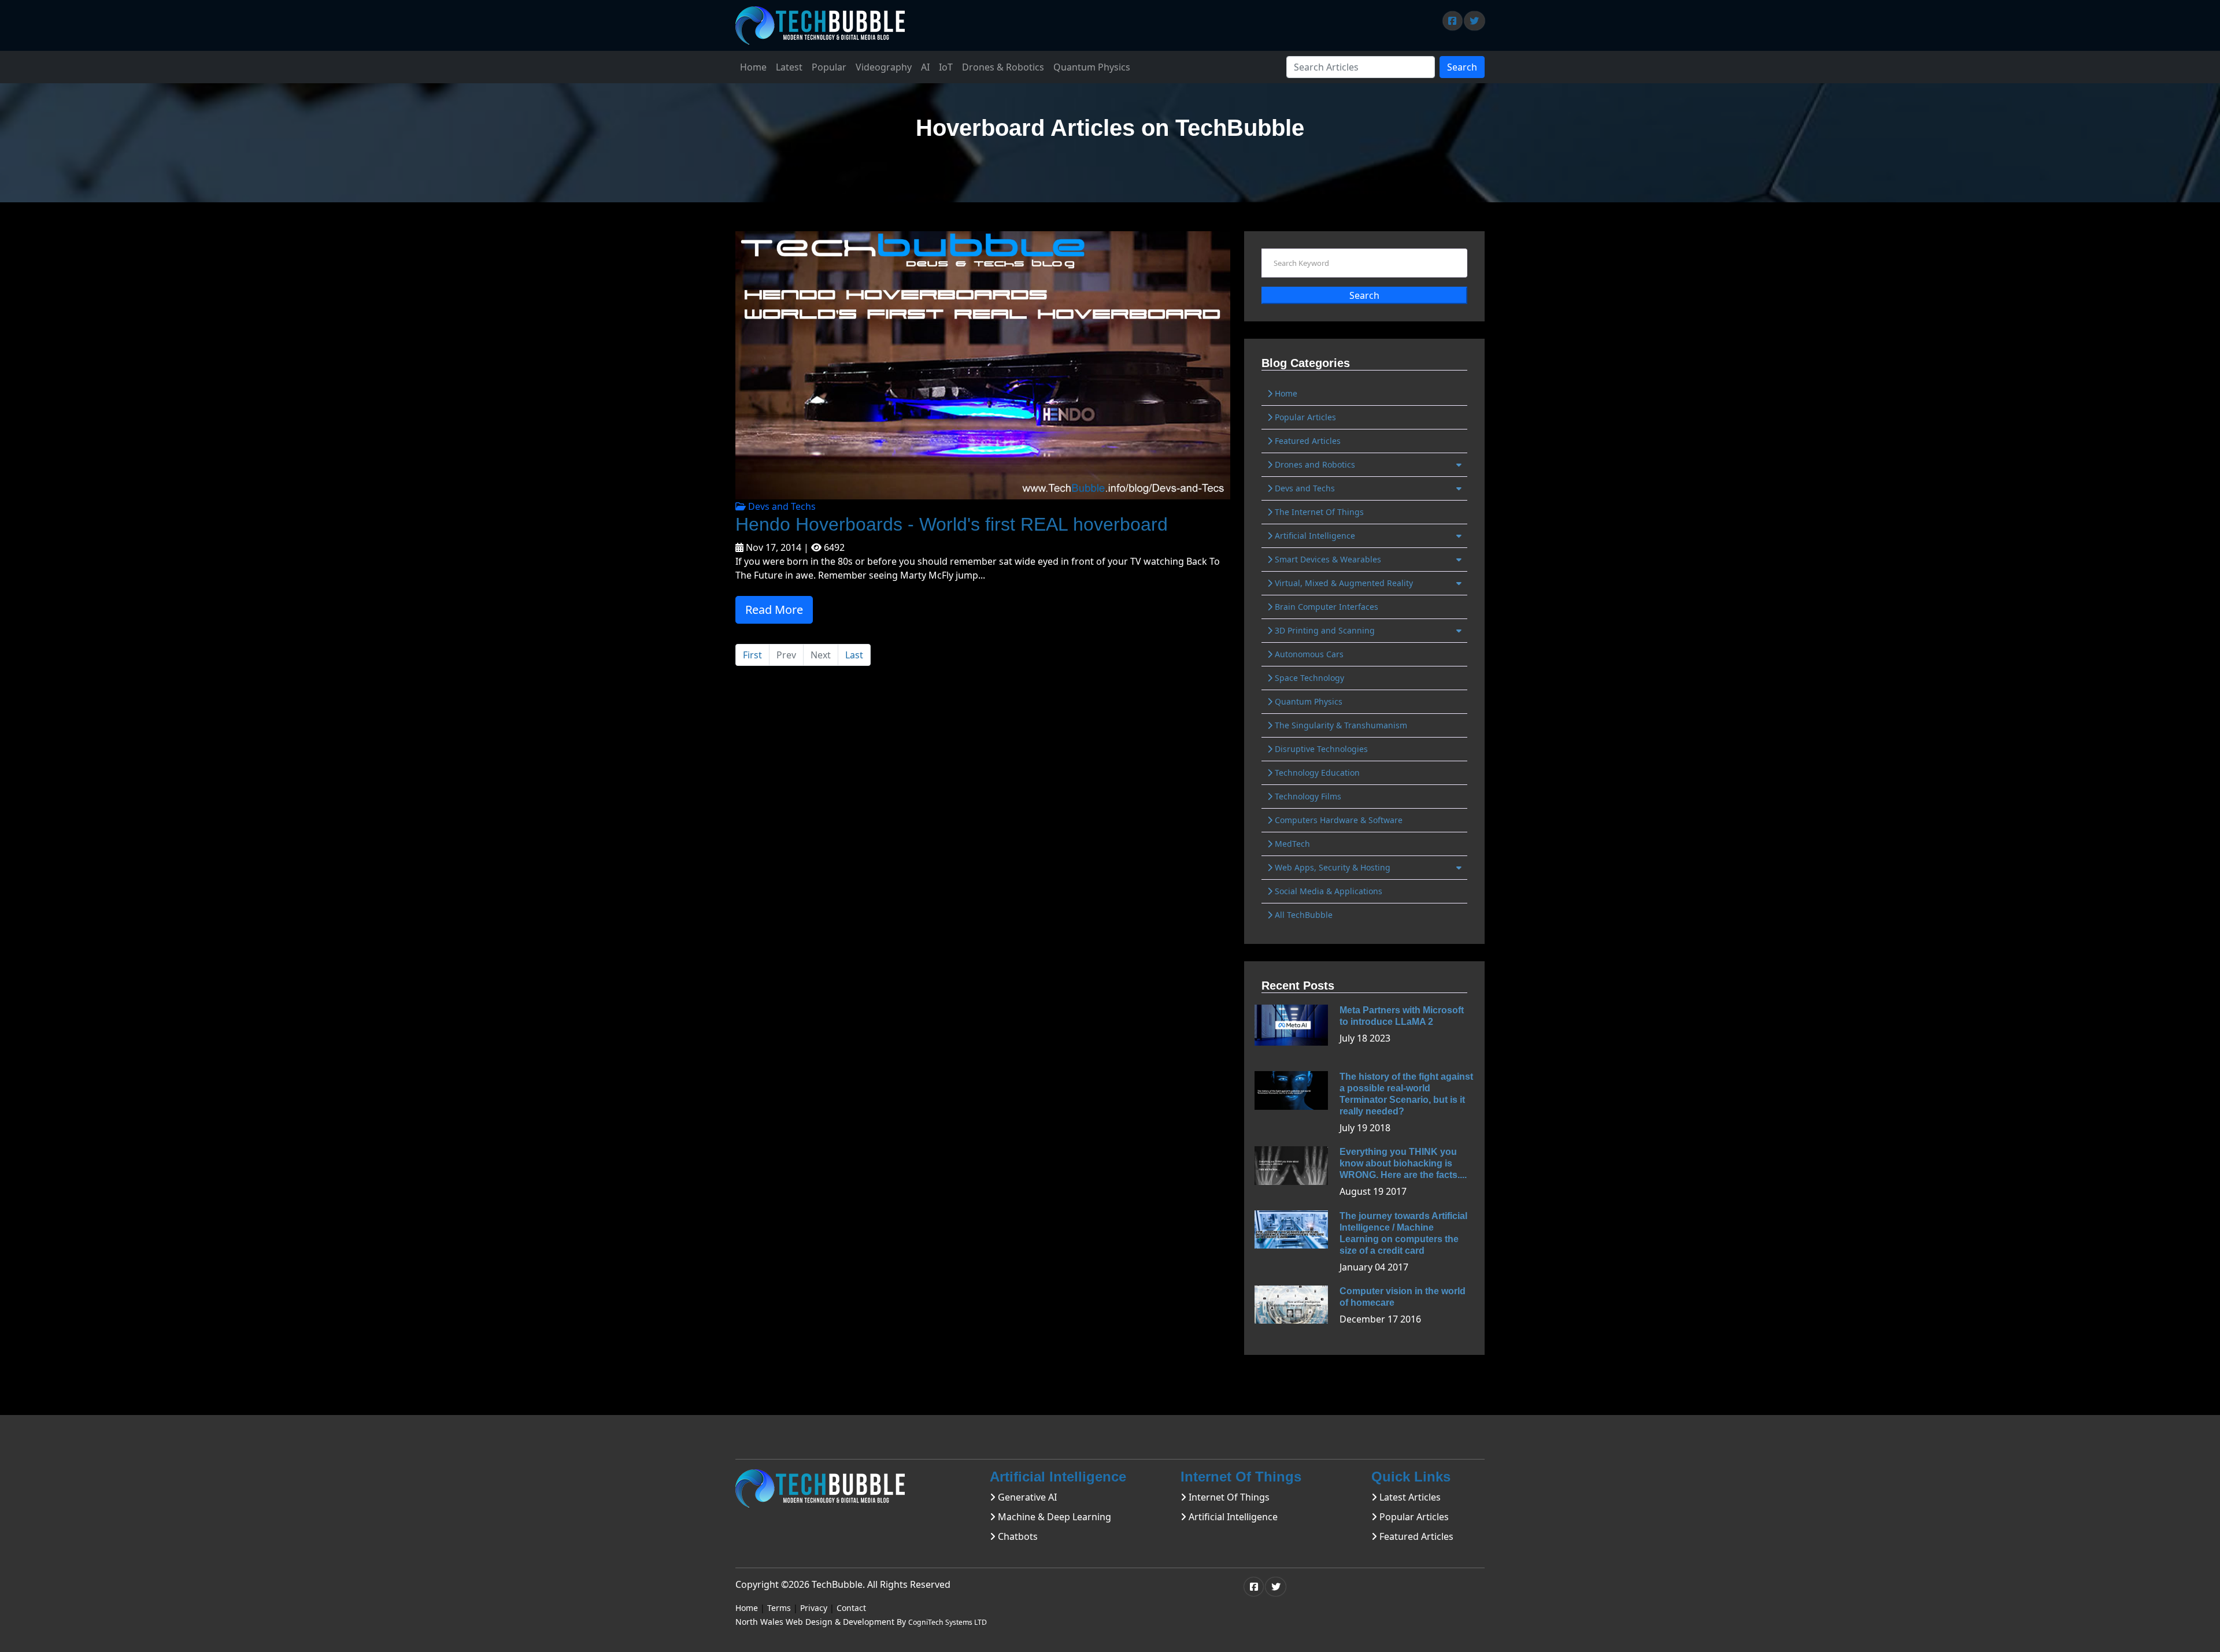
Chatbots (1017, 1536)
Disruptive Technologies (1320, 749)
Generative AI (1026, 1497)
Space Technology (1308, 678)
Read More (774, 610)
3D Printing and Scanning (1324, 630)
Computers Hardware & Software (1337, 820)
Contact (851, 1608)
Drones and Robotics (1314, 464)
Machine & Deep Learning (1053, 1517)
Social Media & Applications (1327, 891)
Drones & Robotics (1003, 67)
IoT (946, 67)
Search (1462, 67)
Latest (789, 67)
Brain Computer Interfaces (1325, 607)
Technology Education (1316, 773)
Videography (884, 67)
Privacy (814, 1608)
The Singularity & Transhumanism (1340, 725)
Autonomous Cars (1308, 654)
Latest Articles (1409, 1497)
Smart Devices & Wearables (1327, 559)
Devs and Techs (781, 506)
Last (854, 655)
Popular (829, 67)
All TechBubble (1303, 915)
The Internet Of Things (1318, 512)
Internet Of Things (1228, 1497)
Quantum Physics (1092, 67)
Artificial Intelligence (1314, 536)
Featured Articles (1307, 441)
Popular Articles (1304, 417)
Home (753, 67)
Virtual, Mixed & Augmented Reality (1343, 583)
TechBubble (837, 1584)
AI (925, 67)
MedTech (1291, 844)
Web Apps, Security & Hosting (1331, 867)
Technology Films (1307, 796)
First (752, 655)
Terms (779, 1608)
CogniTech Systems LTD (948, 1622)
